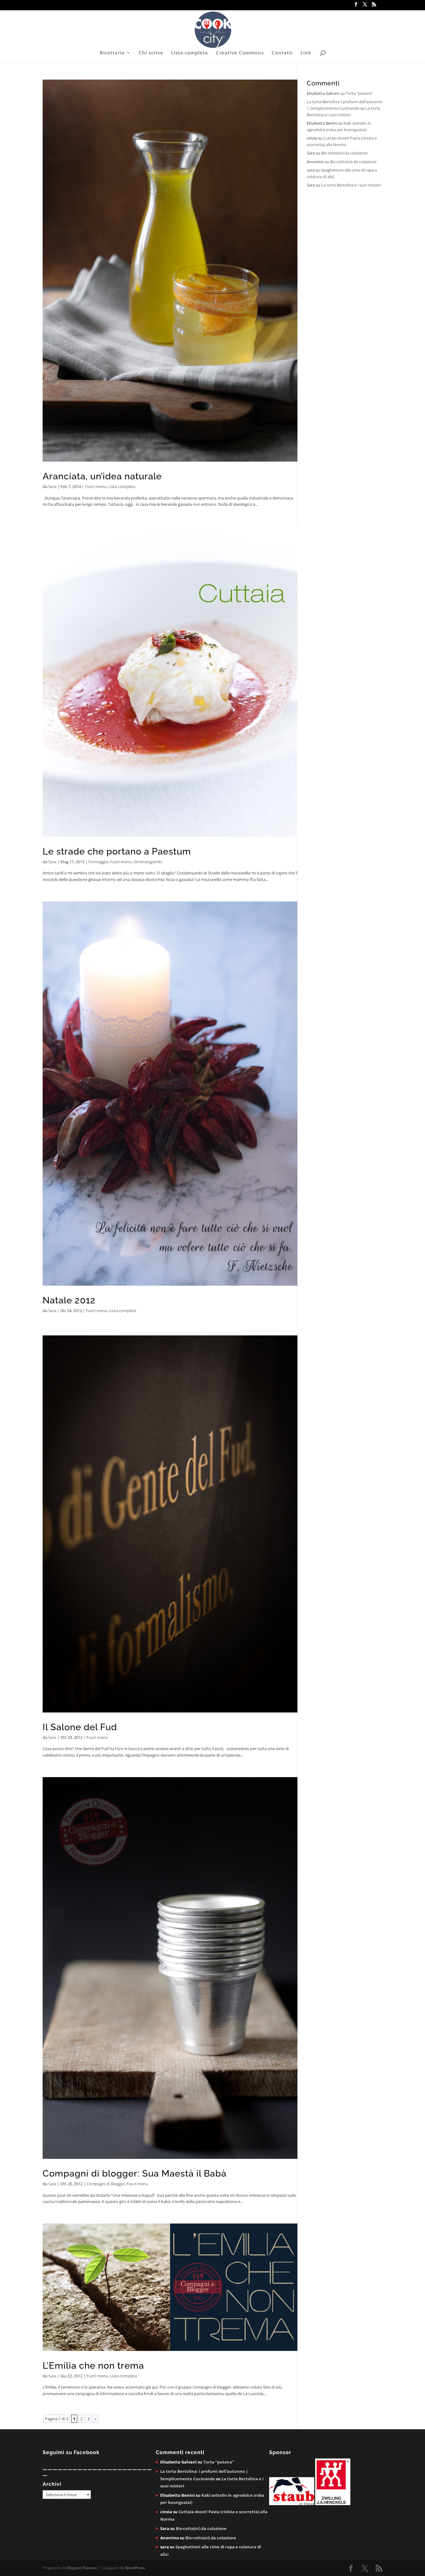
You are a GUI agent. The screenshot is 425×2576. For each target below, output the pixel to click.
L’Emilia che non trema (93, 2366)
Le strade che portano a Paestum (117, 851)
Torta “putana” (359, 93)
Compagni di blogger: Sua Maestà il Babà (135, 2173)
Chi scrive (151, 53)
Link (306, 53)
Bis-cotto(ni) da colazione (344, 153)
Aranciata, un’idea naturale (102, 476)
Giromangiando (148, 862)
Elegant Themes (82, 2568)
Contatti (282, 53)
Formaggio (98, 862)
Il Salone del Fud (80, 1727)
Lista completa (190, 53)
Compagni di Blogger (106, 2184)
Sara (52, 486)
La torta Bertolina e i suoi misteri (351, 185)
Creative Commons (240, 53)
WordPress (135, 2568)
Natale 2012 (69, 1300)
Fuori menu (96, 486)
